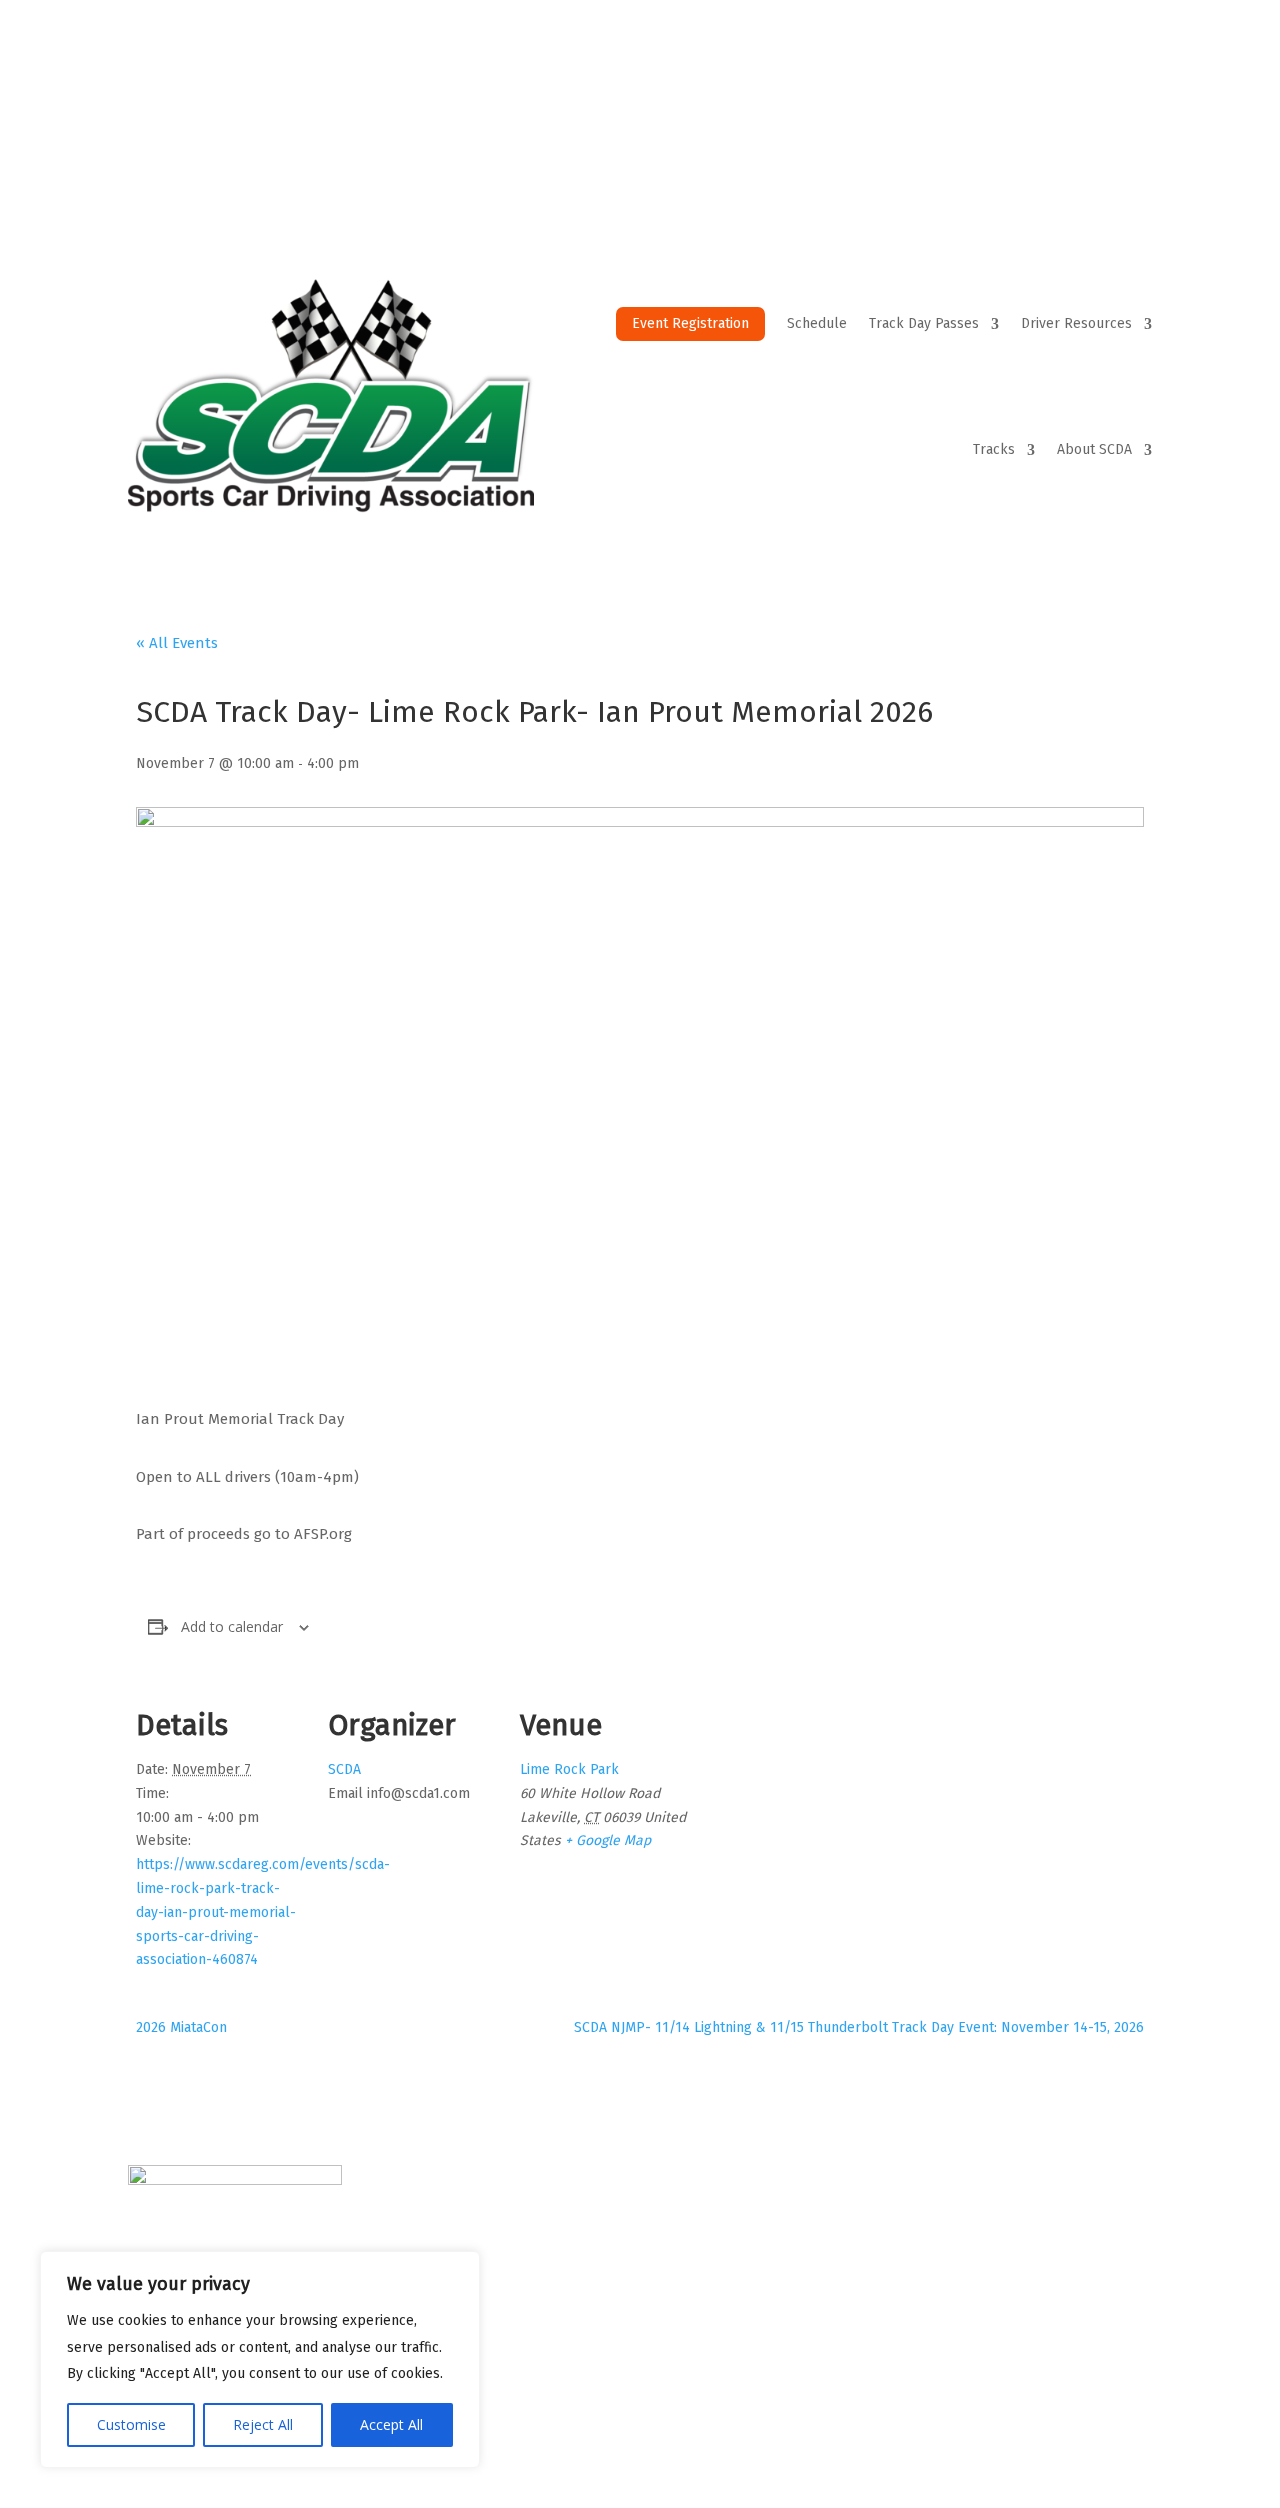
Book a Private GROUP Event (1035, 2311)
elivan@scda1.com (506, 2324)
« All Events (177, 643)
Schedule (817, 323)
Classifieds (974, 2363)
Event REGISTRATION (1008, 2206)
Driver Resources (1076, 323)
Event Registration (690, 323)
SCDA (344, 1769)
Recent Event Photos (689, 92)
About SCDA (1094, 449)
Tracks (994, 449)
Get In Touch (712, 2311)
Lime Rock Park (569, 1769)
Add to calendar (232, 1626)
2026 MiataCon (181, 2027)
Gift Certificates (939, 92)
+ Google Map (608, 1840)
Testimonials (711, 2284)
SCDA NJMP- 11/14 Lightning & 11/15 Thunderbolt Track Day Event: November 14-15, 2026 (859, 2027)
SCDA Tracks (979, 2284)
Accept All (391, 2424)
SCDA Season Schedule (1017, 2232)
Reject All (263, 2424)
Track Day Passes (924, 323)
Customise (131, 2424)
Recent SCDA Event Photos (760, 2337)
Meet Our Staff (718, 2206)
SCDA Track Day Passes (1016, 2258)
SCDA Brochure (720, 2232)
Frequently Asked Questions (1035, 2337)
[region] (260, 2359)
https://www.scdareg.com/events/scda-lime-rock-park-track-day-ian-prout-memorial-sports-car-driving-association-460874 (263, 1912)
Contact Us (562, 92)
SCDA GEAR (817, 92)
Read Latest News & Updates (769, 2258)
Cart (1038, 92)
